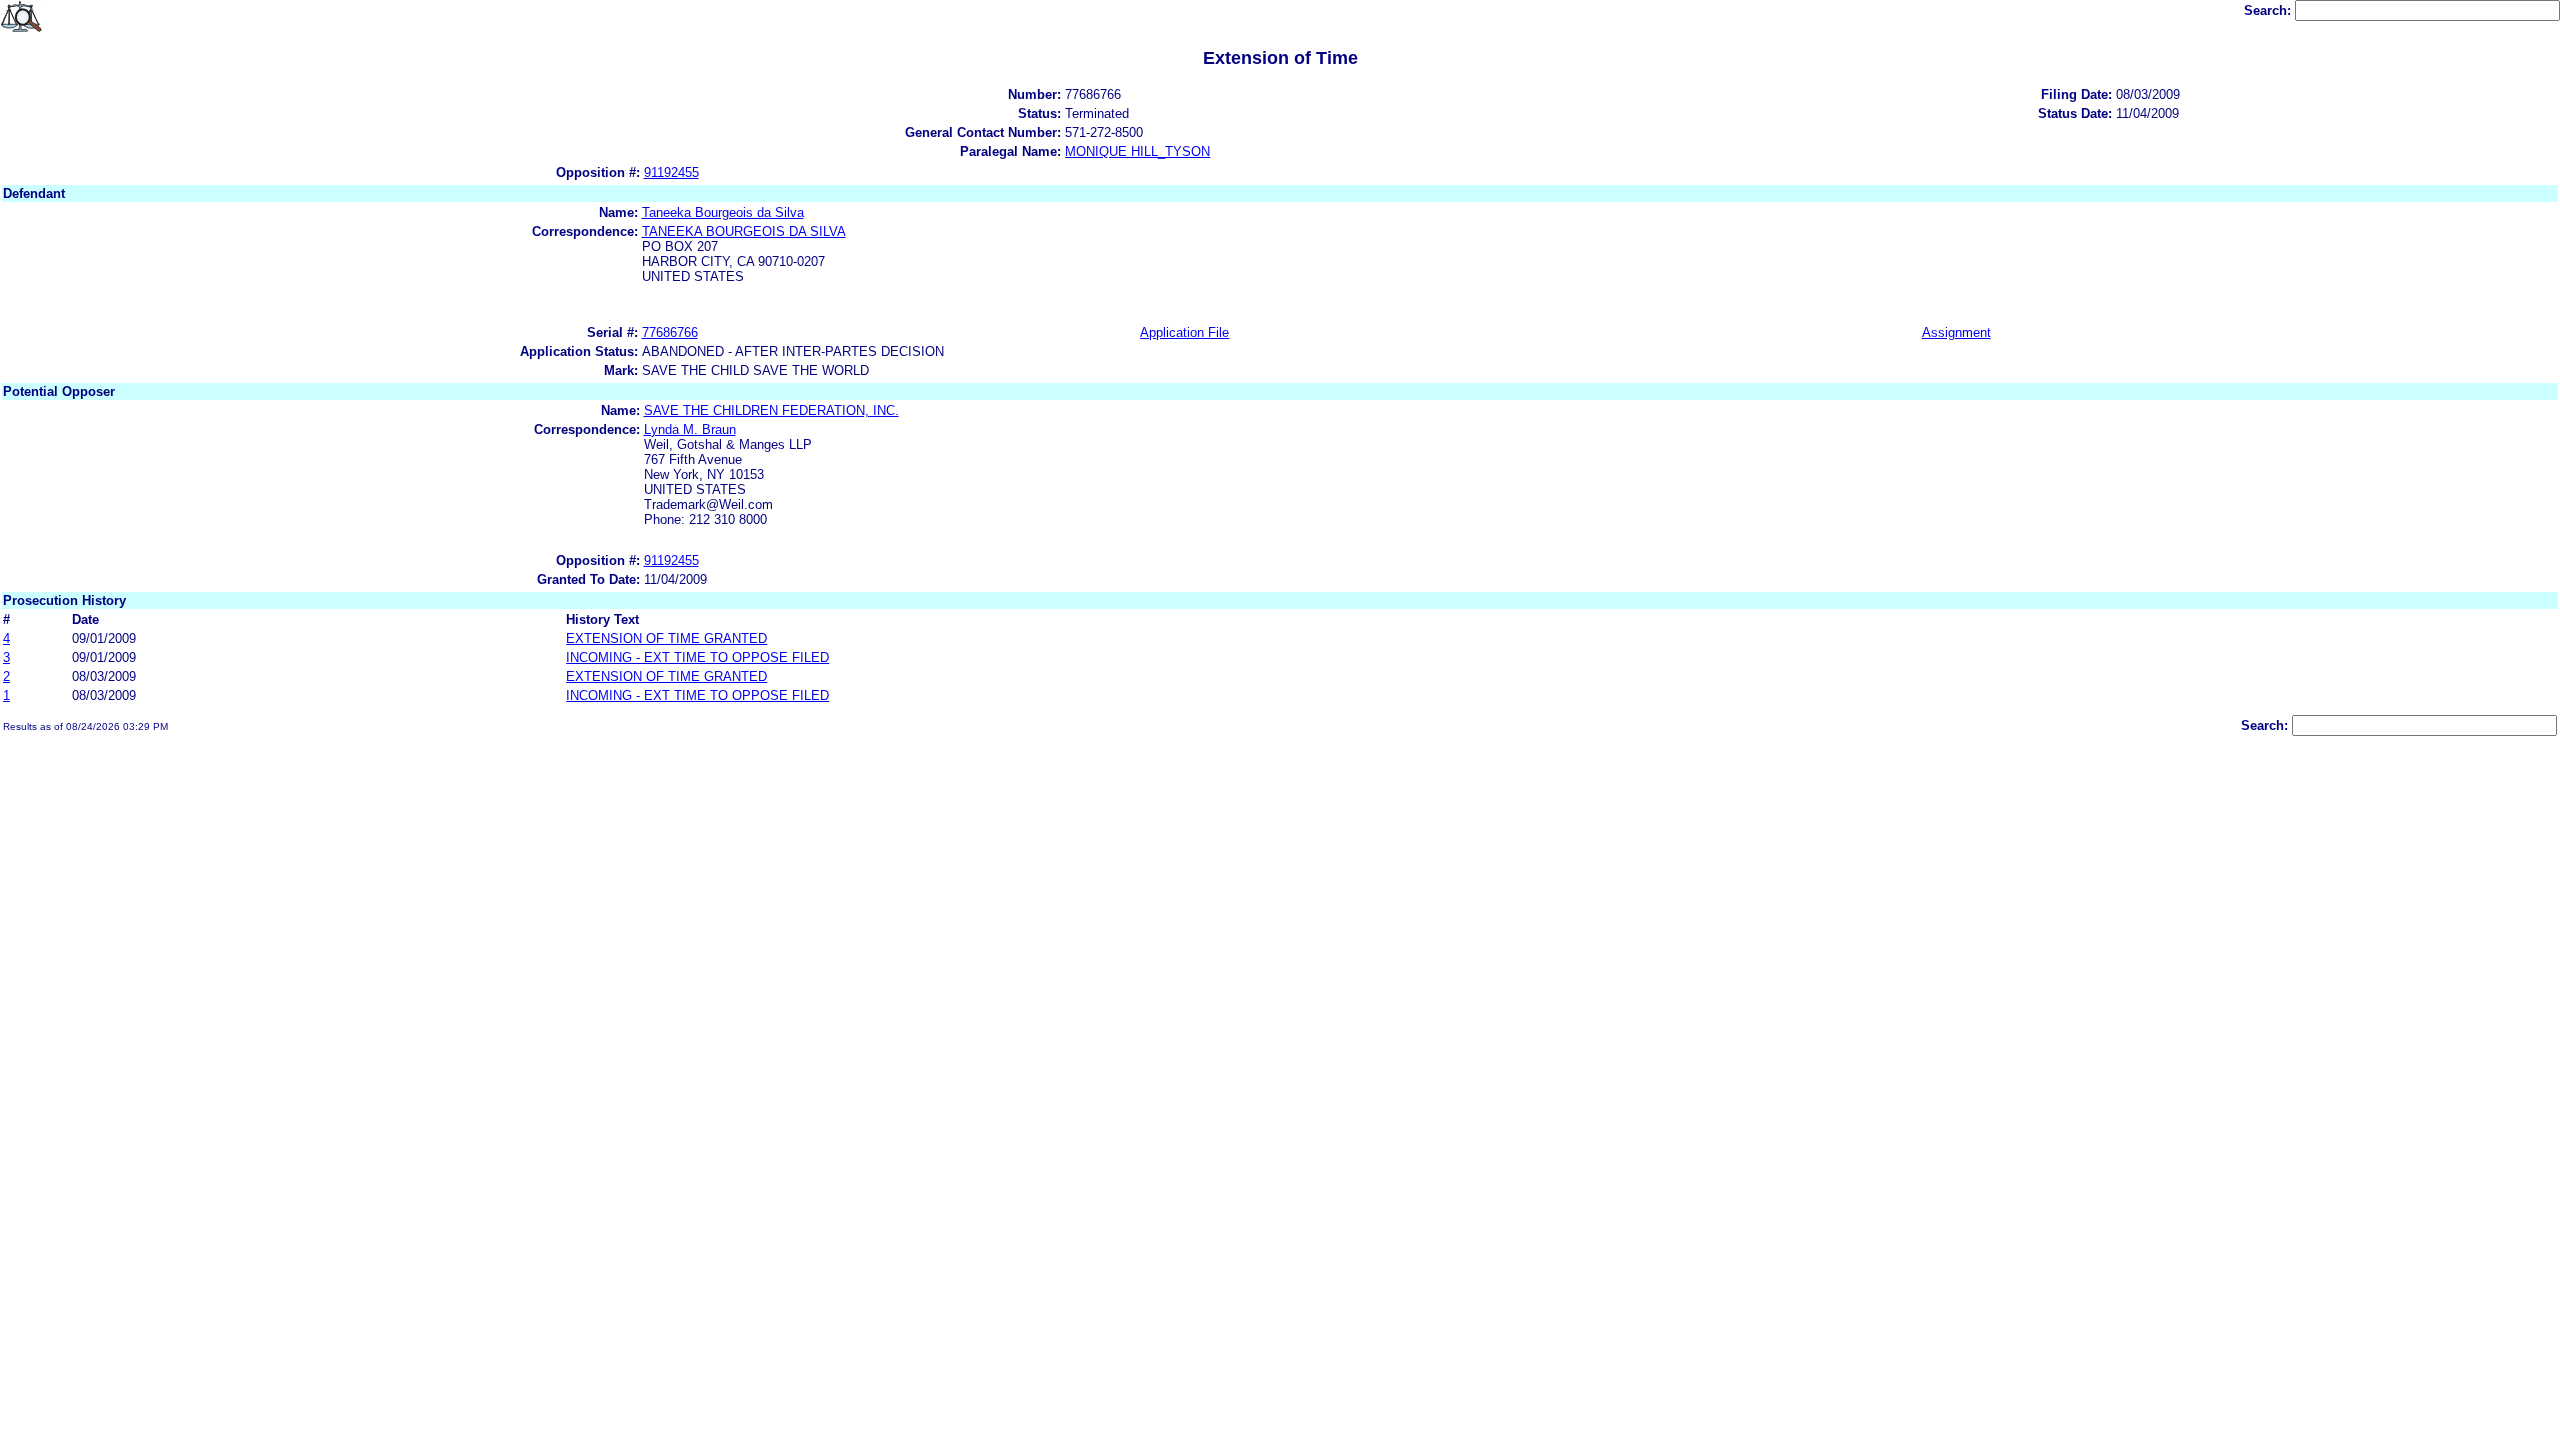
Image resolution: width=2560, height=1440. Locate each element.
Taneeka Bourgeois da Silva (723, 212)
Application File (1184, 332)
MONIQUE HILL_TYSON (1137, 151)
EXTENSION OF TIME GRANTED (666, 638)
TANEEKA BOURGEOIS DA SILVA (744, 231)
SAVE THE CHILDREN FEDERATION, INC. (771, 410)
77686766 (670, 332)
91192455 (671, 172)
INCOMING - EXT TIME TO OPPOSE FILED (697, 657)
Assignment (1956, 332)
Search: (2269, 10)
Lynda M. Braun (690, 429)
